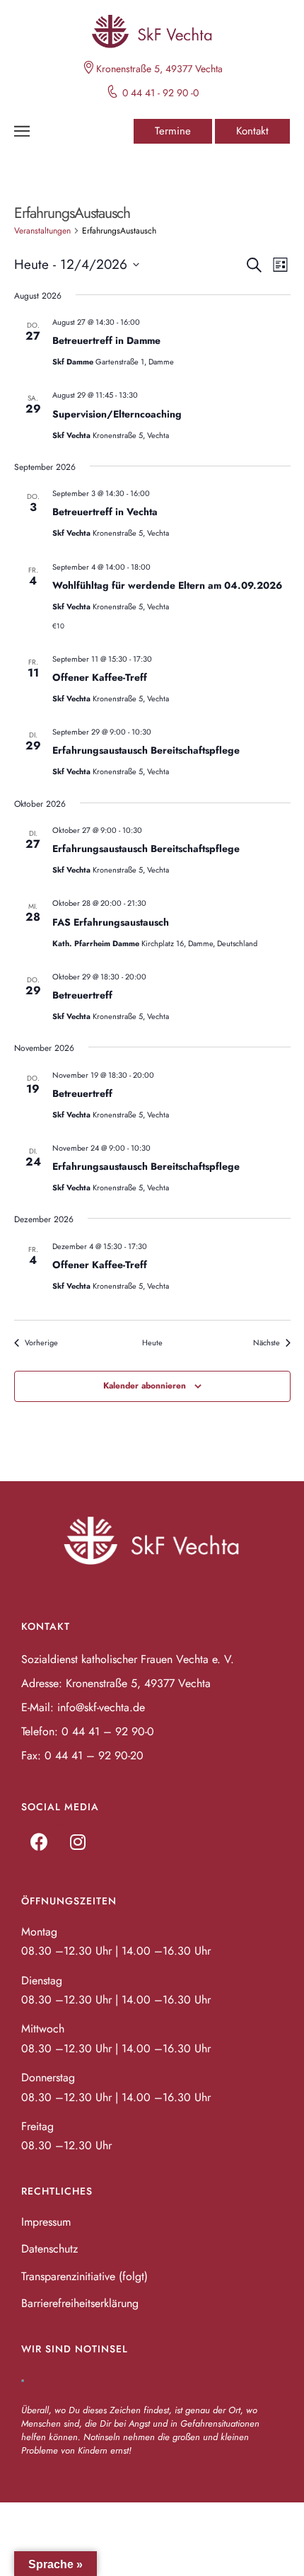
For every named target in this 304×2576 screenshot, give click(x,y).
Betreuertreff (82, 995)
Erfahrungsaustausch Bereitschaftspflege (146, 750)
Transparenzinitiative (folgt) (84, 2276)
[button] (173, 131)
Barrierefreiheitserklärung (80, 2303)
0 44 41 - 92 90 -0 (160, 93)
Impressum (46, 2222)
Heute (152, 1343)
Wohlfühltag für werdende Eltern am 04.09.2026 (167, 585)
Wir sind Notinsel (75, 2349)
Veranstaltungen (42, 231)
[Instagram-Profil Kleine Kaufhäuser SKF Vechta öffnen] (78, 1842)
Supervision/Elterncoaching (117, 414)
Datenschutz (49, 2249)
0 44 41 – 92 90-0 (108, 1731)
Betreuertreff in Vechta (105, 512)
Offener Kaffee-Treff (100, 677)
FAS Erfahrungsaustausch (111, 922)
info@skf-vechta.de (101, 1707)
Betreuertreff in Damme (106, 340)
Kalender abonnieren (145, 1386)
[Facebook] (39, 1842)
